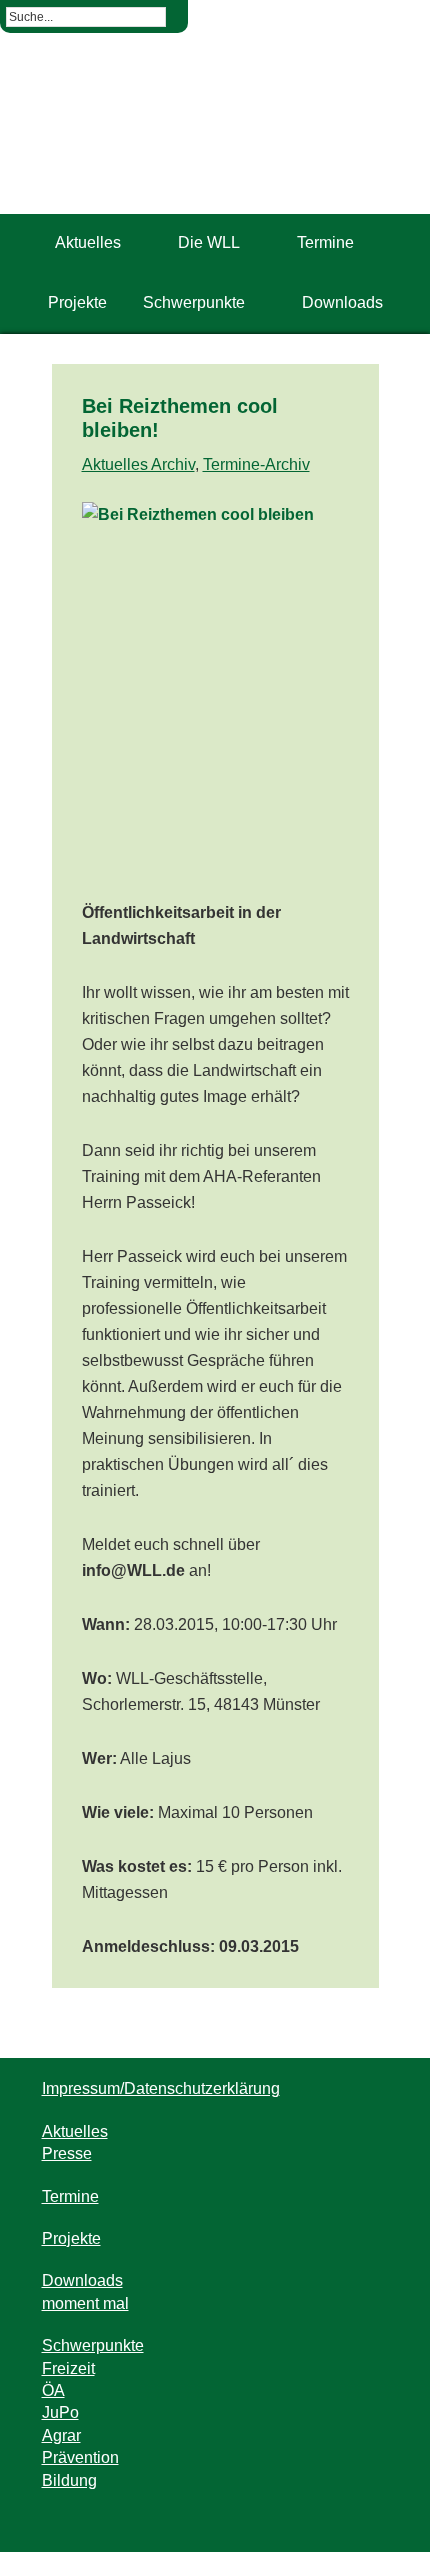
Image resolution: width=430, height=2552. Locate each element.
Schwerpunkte (93, 2345)
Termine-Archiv (256, 464)
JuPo (60, 2412)
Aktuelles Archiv (138, 464)
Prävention (80, 2457)
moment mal (85, 2303)
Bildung (69, 2480)
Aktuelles (75, 2131)
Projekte (71, 2238)
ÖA (53, 2390)
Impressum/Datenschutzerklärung (161, 2088)
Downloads (82, 2280)
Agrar (61, 2435)
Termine (70, 2196)
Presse (67, 2153)
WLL (215, 144)
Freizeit (68, 2368)
